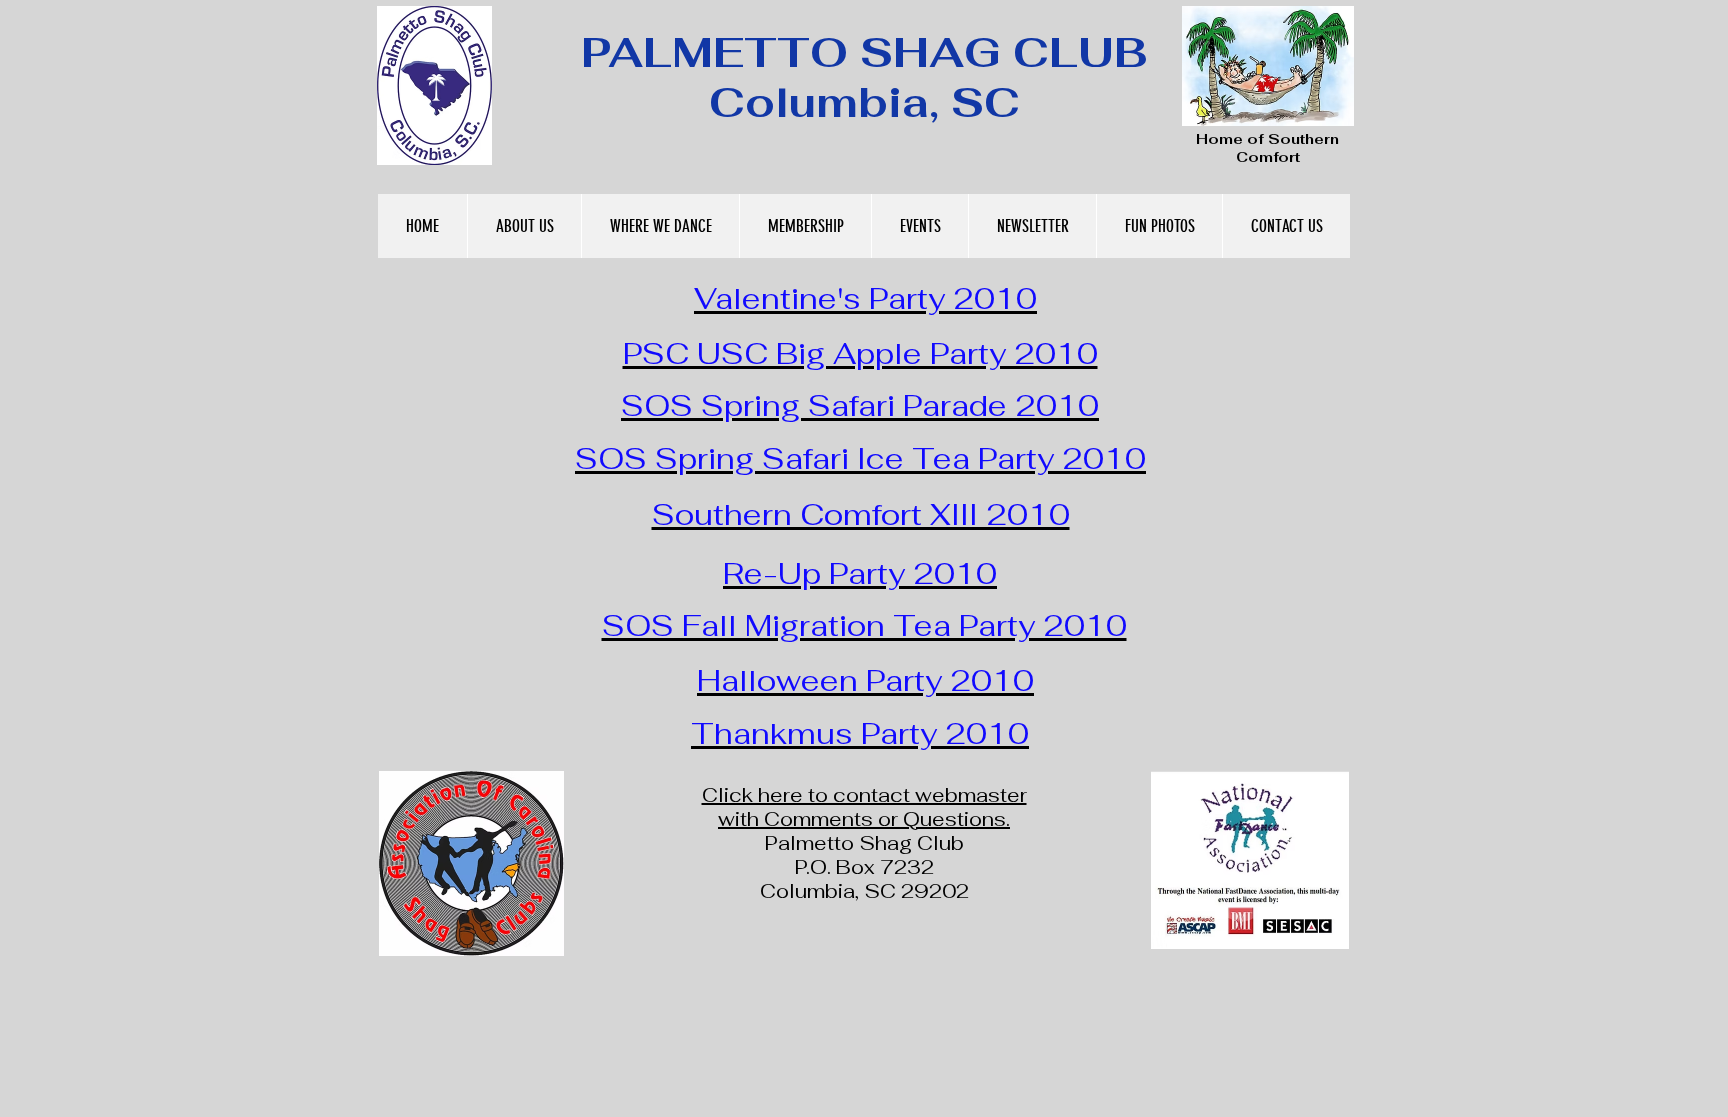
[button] (524, 226)
